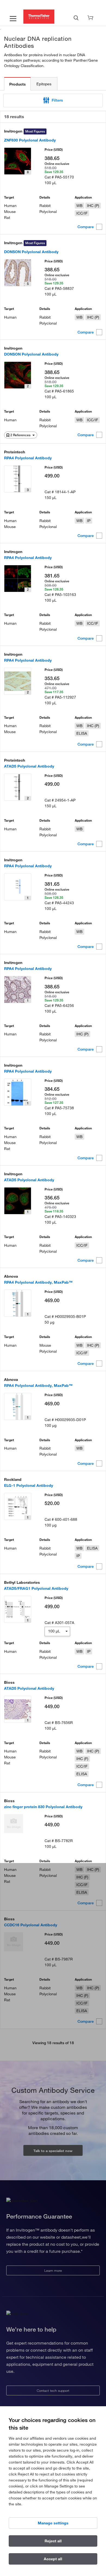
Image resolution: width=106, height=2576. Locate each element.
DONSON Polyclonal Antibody (31, 252)
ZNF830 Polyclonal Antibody (30, 140)
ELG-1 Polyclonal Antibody (29, 1485)
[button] (53, 100)
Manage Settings (53, 2523)
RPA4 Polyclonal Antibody (28, 458)
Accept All (53, 2559)
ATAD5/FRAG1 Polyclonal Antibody (36, 1588)
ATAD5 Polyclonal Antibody (29, 766)
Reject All (53, 2541)
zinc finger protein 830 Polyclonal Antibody (43, 1807)
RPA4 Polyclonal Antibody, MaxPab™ (38, 1282)
